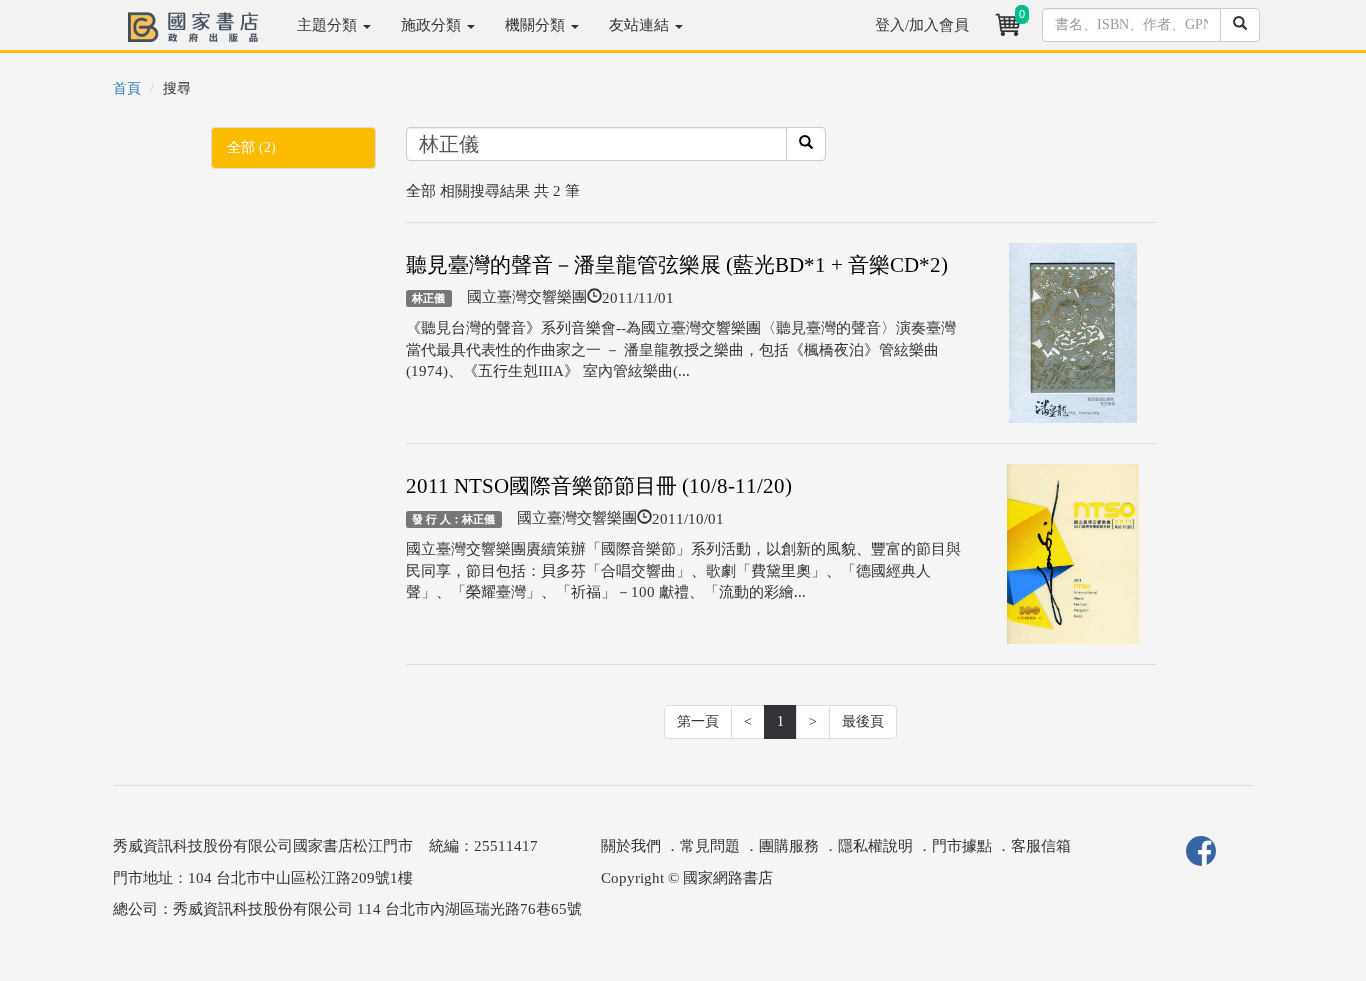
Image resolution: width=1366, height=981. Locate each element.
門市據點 (962, 846)
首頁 (127, 88)
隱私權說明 (875, 846)
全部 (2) (251, 147)
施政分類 (433, 25)
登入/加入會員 (922, 25)
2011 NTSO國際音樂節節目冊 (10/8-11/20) (599, 486)
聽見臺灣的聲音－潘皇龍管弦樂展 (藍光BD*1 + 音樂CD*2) (677, 265)
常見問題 (710, 846)
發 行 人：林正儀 (453, 519)
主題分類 (329, 25)
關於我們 (631, 846)
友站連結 (641, 25)
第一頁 (698, 721)
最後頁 (863, 721)
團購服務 (789, 846)
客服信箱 (1041, 846)
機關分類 (537, 25)
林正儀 (428, 298)
